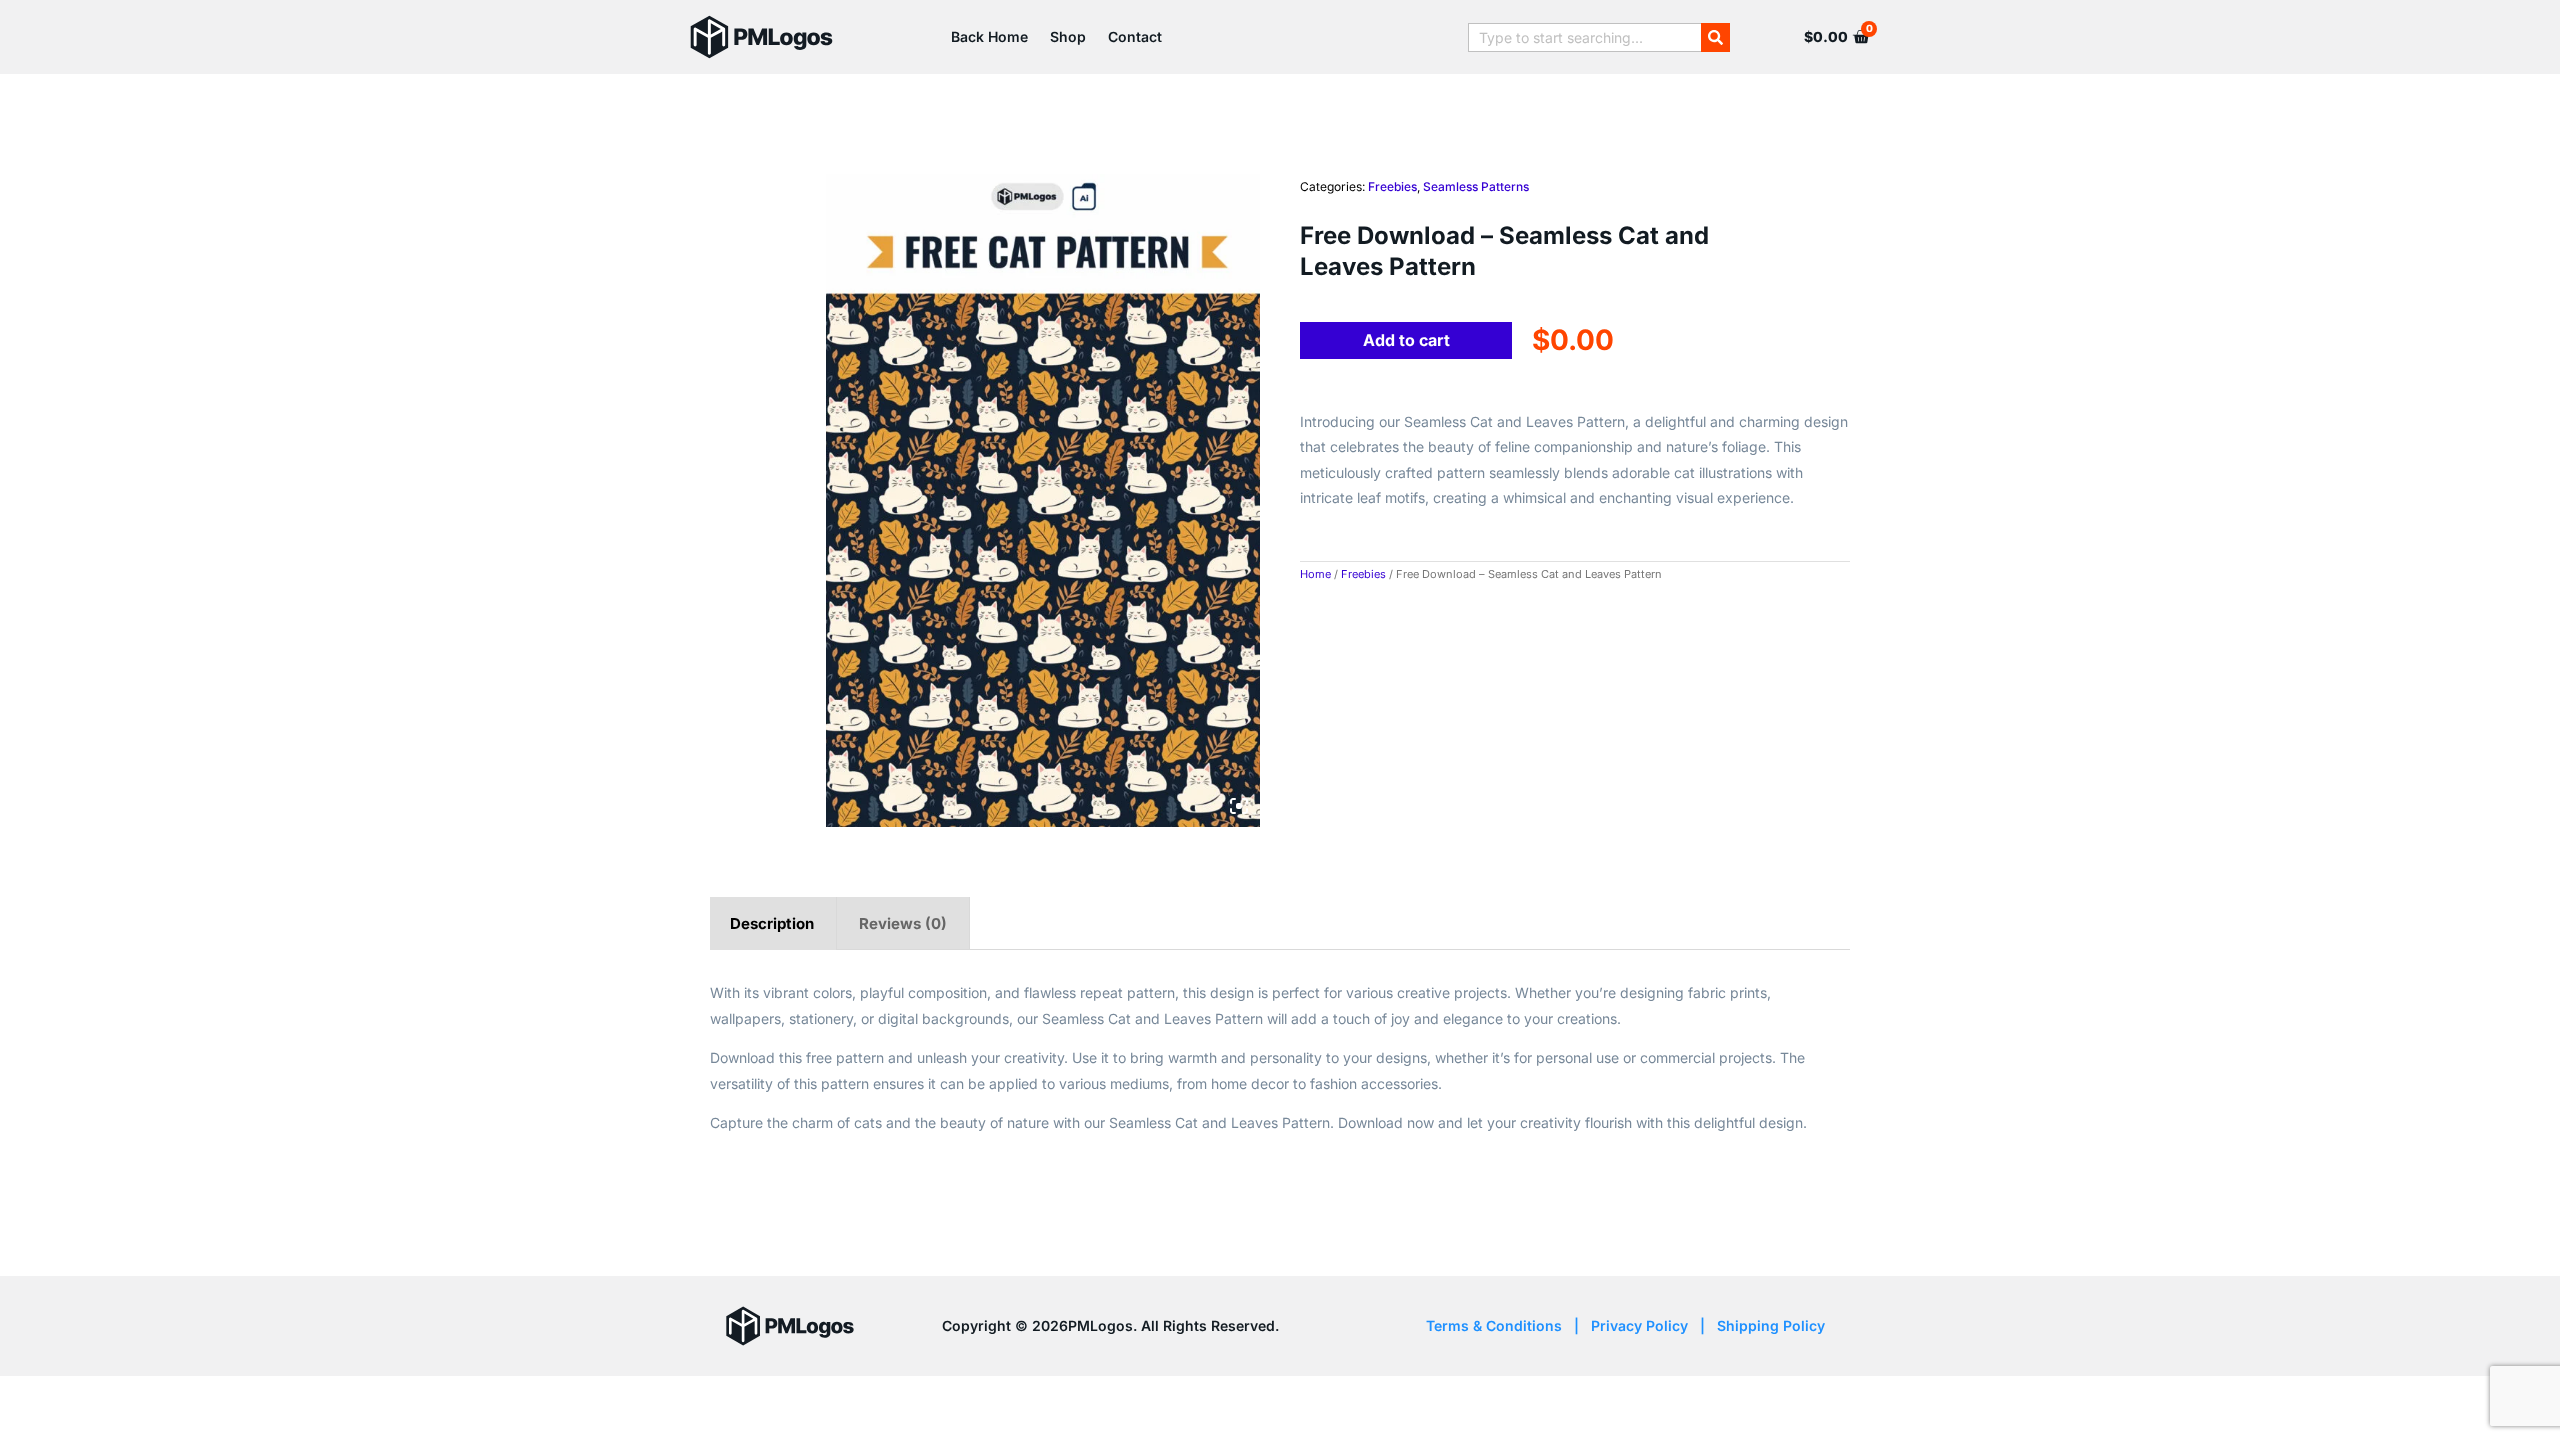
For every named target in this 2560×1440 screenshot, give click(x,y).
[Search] (1715, 37)
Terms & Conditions (1494, 1325)
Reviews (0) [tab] (903, 923)
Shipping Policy (1771, 1325)
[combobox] (1584, 37)
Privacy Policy (1639, 1325)
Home (1315, 574)
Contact (1135, 36)
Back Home (989, 36)
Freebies (1392, 186)
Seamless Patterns (1476, 186)
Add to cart (1406, 340)
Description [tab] (772, 923)
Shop (1068, 36)
